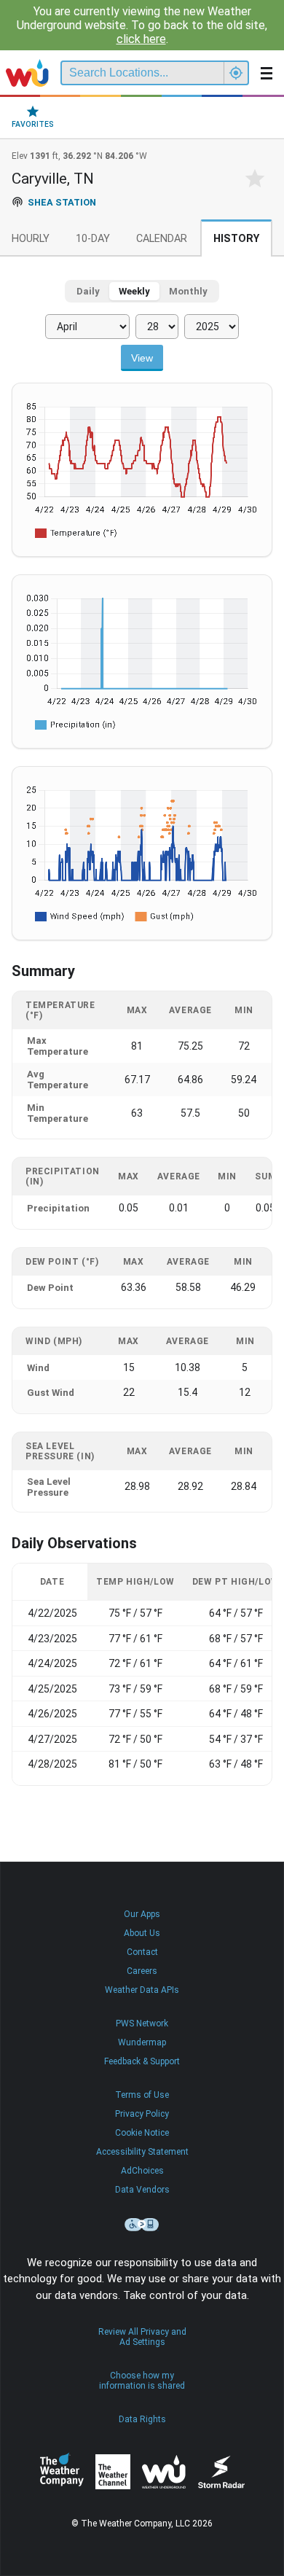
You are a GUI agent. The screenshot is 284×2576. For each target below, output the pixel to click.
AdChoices (142, 2171)
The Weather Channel (113, 2472)
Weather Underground (164, 2472)
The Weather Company (62, 2472)
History (236, 239)
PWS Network (142, 2023)
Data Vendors (142, 2190)
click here (141, 39)
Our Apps (142, 1914)
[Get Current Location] (236, 73)
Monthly (188, 291)
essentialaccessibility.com (142, 2225)
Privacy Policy (142, 2114)
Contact (142, 1952)
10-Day (93, 239)
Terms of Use (142, 2095)
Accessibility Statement (142, 2152)
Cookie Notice (142, 2133)
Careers (142, 1971)
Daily (88, 291)
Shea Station (62, 202)
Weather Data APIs (142, 1990)
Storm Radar (221, 2471)
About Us (142, 1933)
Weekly (134, 291)
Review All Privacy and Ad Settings (142, 2337)
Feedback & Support (142, 2061)
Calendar (162, 239)
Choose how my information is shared (142, 2381)
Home (27, 73)
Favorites (33, 124)
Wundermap (142, 2042)
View (142, 358)
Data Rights (142, 2419)
